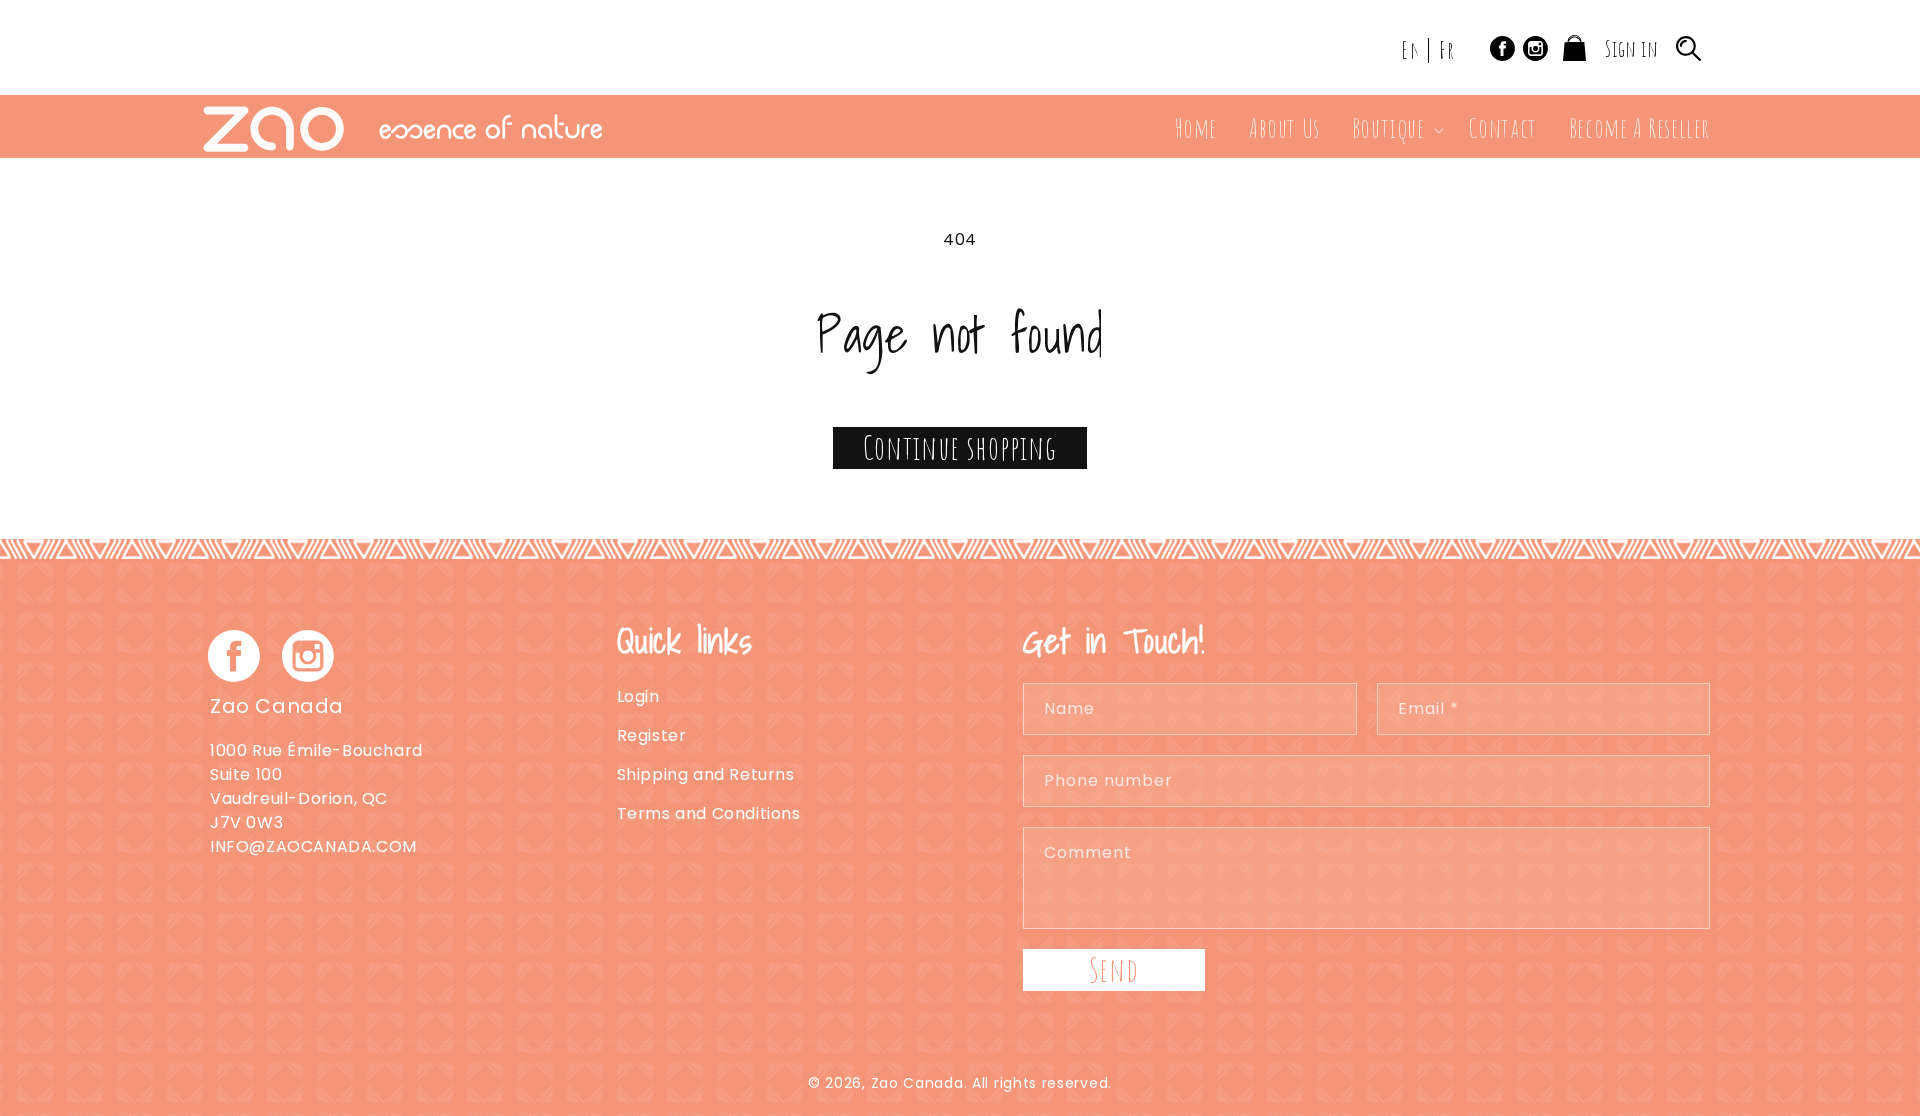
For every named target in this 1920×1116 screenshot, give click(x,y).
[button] (1394, 129)
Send (1114, 969)
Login (638, 696)
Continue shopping (960, 447)
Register (652, 735)
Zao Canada (917, 1083)
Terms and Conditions (709, 813)
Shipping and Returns (706, 774)
